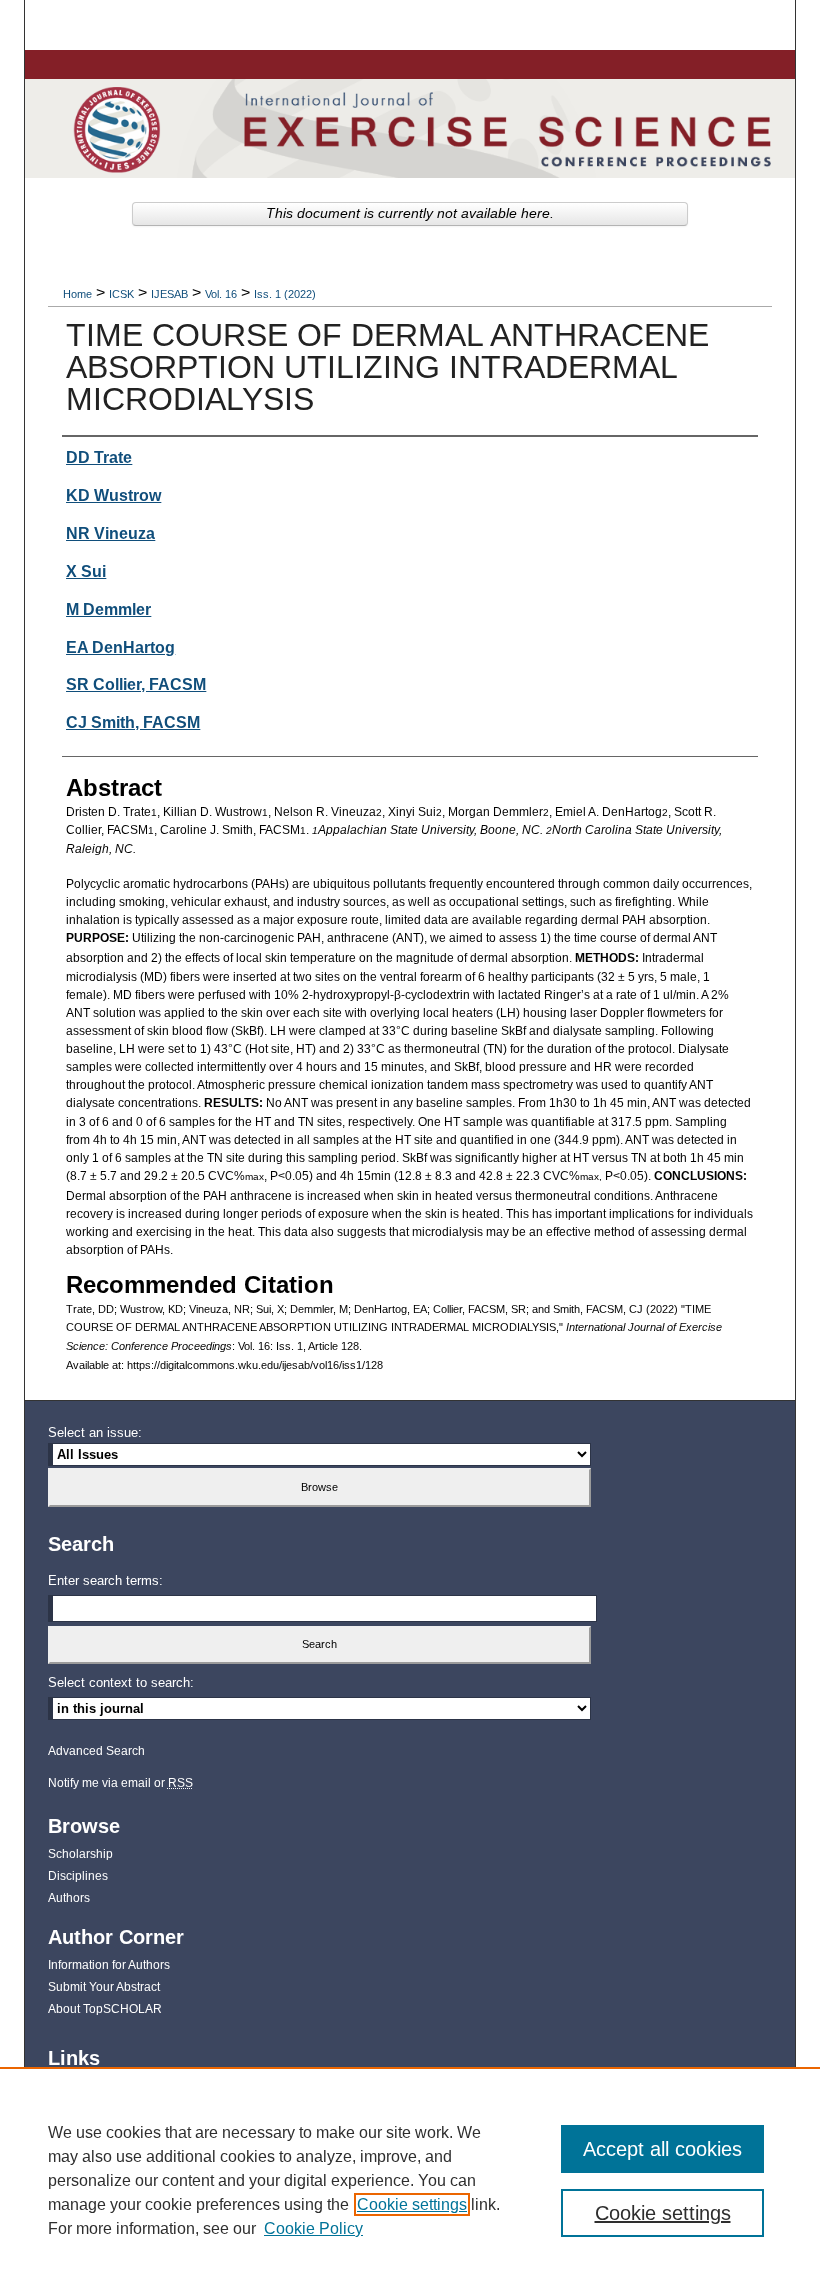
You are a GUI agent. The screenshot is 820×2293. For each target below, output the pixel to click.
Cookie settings (412, 2204)
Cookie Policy (313, 2228)
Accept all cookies (662, 2149)
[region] (410, 2180)
